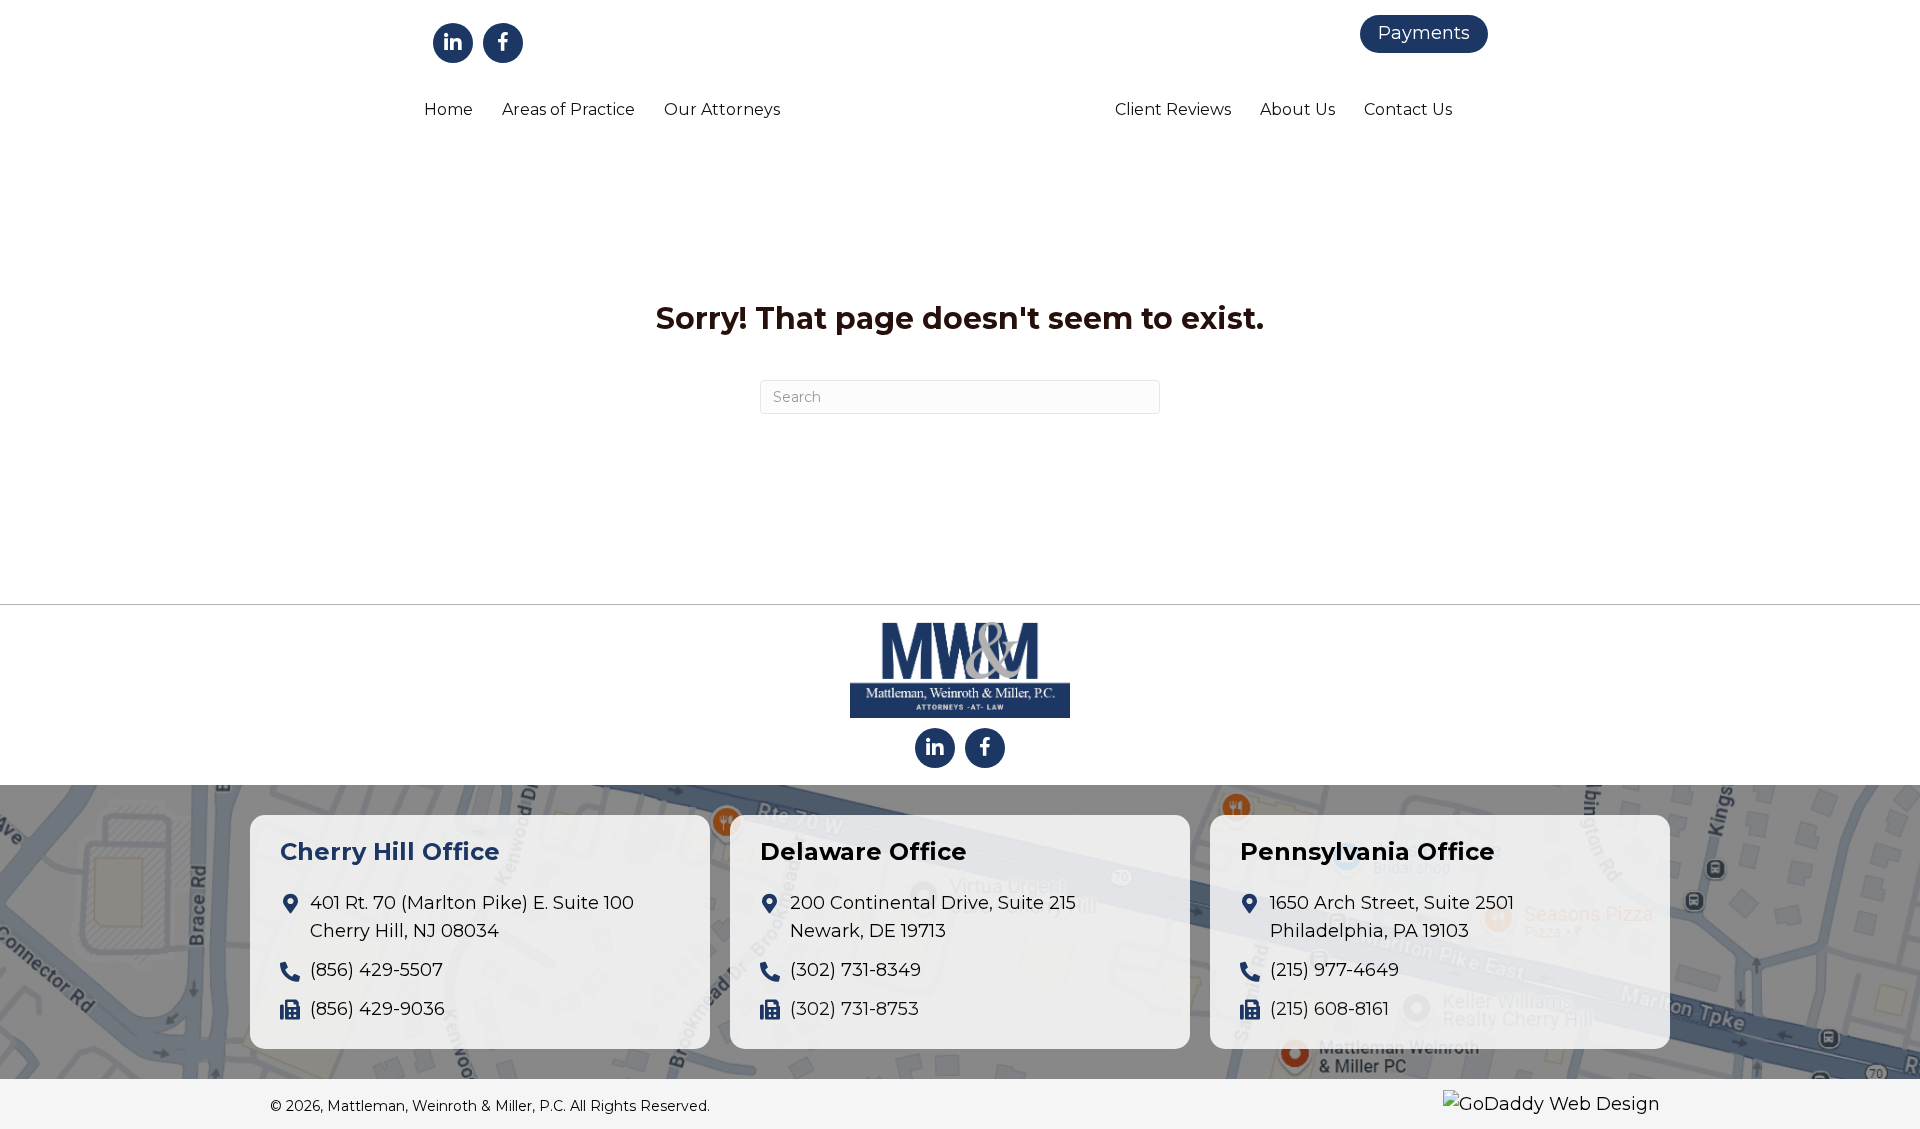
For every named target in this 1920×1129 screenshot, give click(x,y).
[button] (453, 43)
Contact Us (1408, 109)
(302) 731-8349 (855, 970)
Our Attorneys (722, 109)
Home (448, 109)
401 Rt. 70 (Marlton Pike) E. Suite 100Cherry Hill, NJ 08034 (472, 917)
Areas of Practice (568, 109)
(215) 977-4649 (1334, 970)
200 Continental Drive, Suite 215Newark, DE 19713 (933, 917)
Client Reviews (1173, 109)
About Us (1297, 109)
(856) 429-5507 (376, 970)
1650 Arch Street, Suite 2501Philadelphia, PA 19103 (1392, 917)
